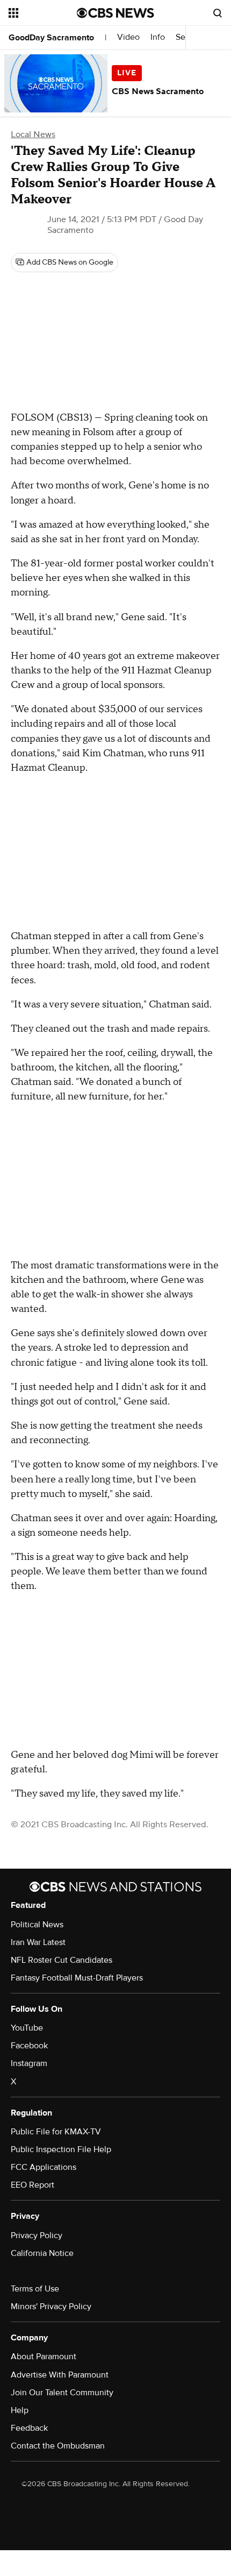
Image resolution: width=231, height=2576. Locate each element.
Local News (33, 134)
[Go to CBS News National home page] (115, 13)
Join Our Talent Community (62, 2393)
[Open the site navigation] (43, 13)
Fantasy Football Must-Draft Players (77, 1978)
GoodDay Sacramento (51, 38)
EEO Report (33, 2185)
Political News (37, 1925)
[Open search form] (218, 13)
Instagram (29, 2063)
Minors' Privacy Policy (51, 2307)
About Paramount (44, 2357)
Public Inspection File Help (61, 2149)
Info (158, 37)
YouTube (27, 2028)
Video (128, 37)
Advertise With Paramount (60, 2375)
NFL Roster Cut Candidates (62, 1960)
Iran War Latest (38, 1942)
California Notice (42, 2253)
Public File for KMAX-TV (56, 2132)
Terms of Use (35, 2289)
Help (20, 2410)
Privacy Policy (37, 2236)
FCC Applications (44, 2167)
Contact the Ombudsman (58, 2446)
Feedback (29, 2428)
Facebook (29, 2046)
